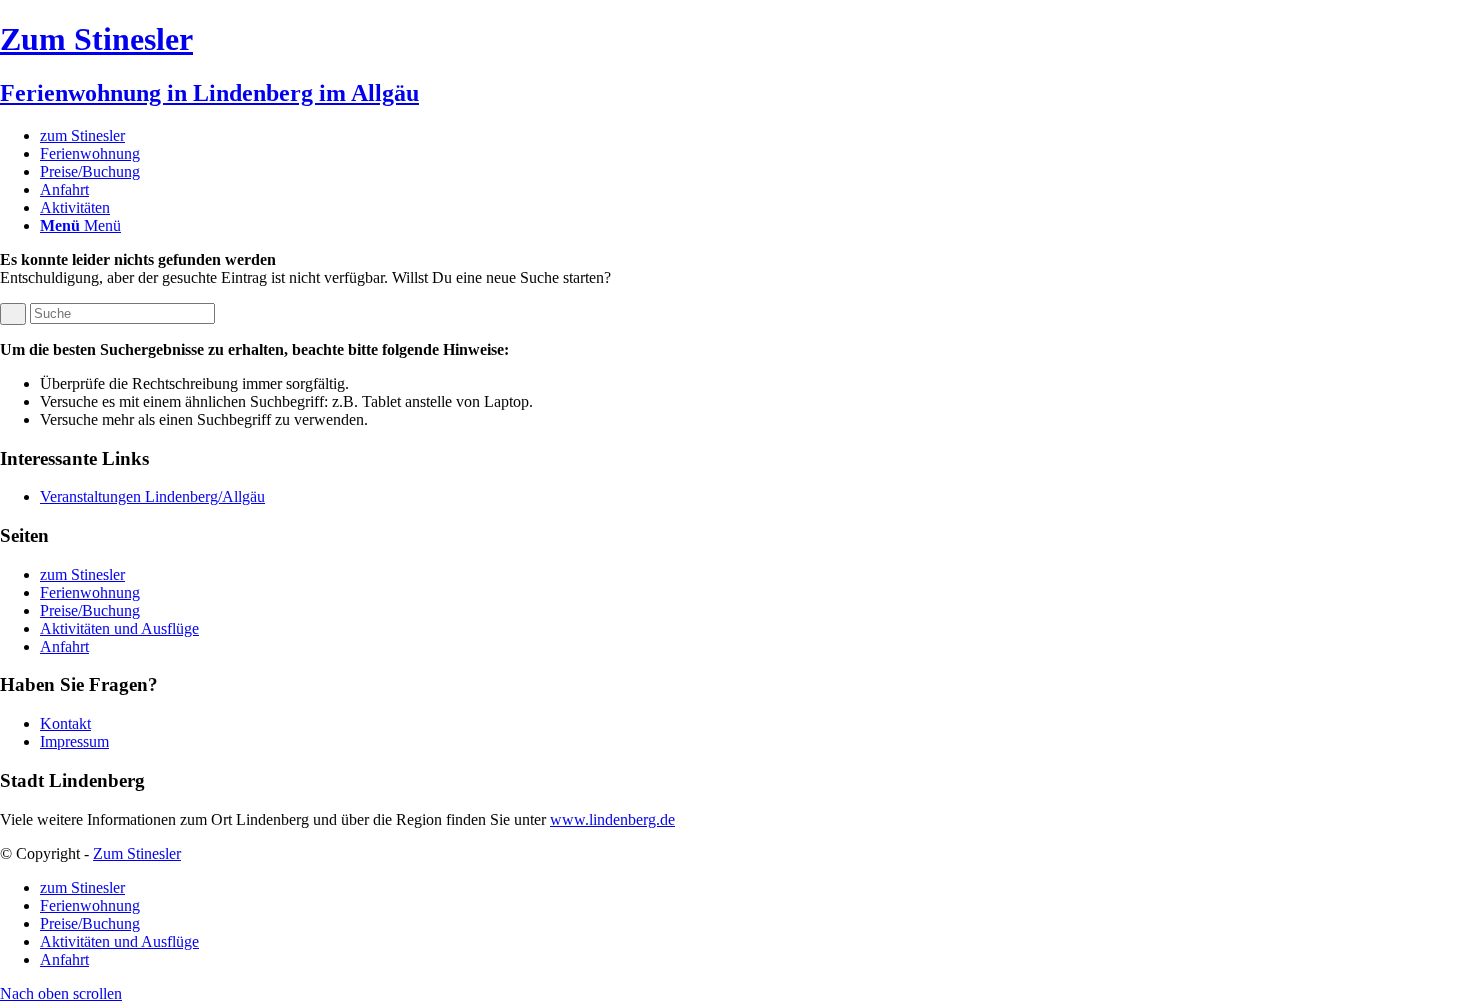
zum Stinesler (82, 574)
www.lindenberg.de (612, 819)
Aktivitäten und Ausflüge (119, 628)
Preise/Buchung (90, 610)
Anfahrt (64, 646)
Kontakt (65, 723)
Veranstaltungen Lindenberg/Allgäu (152, 496)
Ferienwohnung (90, 592)
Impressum (74, 741)
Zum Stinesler (137, 853)
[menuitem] (755, 136)
